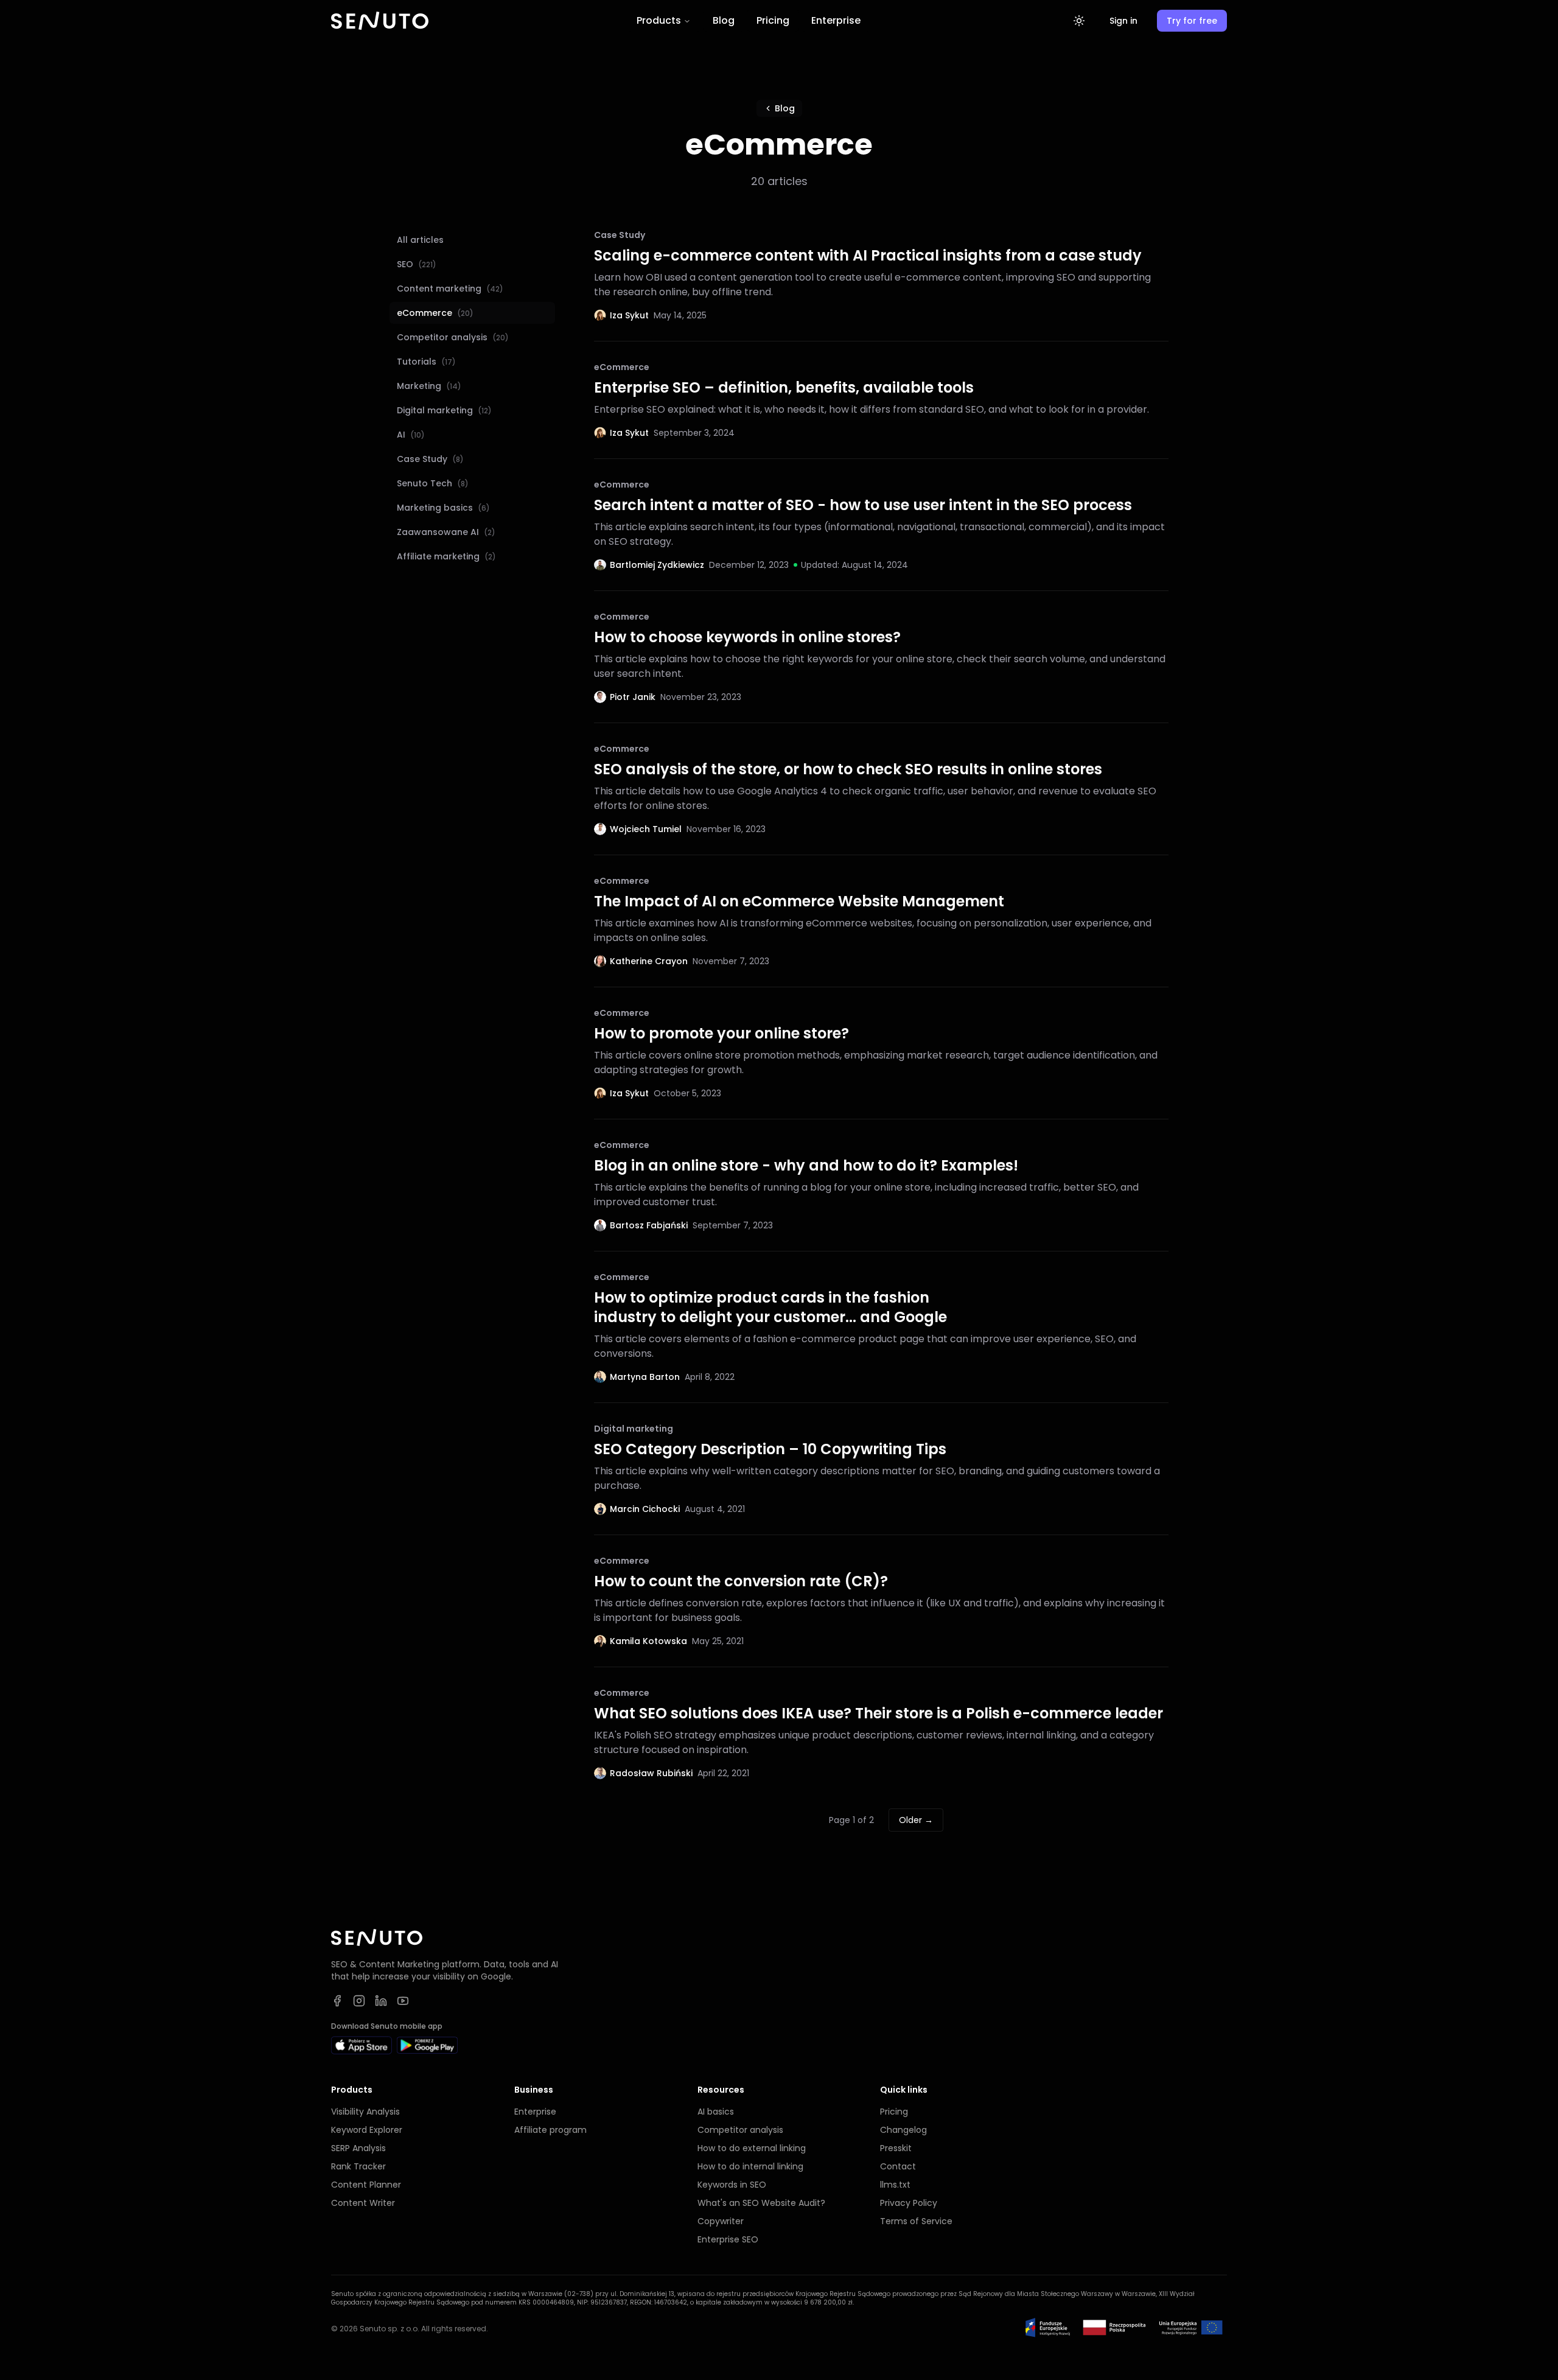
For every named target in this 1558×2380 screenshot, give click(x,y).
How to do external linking (752, 2148)
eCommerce (435, 313)
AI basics (716, 2112)
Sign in (1123, 21)
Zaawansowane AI (446, 532)
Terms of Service (916, 2221)
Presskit (896, 2148)
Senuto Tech (433, 483)
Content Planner (366, 2185)
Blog (724, 20)
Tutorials (426, 362)
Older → (916, 1820)
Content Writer (363, 2203)
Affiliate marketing (446, 556)
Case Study (430, 459)
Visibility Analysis (365, 2112)
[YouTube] (403, 2001)
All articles (420, 240)
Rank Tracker (358, 2166)
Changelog (903, 2130)
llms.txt (895, 2185)
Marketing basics (443, 508)
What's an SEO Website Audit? (761, 2203)
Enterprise (836, 20)
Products (659, 20)
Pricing (773, 20)
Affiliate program (550, 2130)
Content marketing (450, 289)
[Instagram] (359, 2001)
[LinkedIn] (381, 2001)
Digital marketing (444, 410)
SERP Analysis (358, 2148)
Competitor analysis (453, 337)
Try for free (1192, 21)
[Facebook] (337, 2001)
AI (411, 435)
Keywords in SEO (732, 2185)
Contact (898, 2166)
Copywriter (721, 2221)
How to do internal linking (750, 2166)
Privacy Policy (909, 2203)
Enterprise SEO (728, 2239)
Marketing (429, 386)
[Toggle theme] (1079, 21)
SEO (417, 264)
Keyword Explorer (367, 2130)
